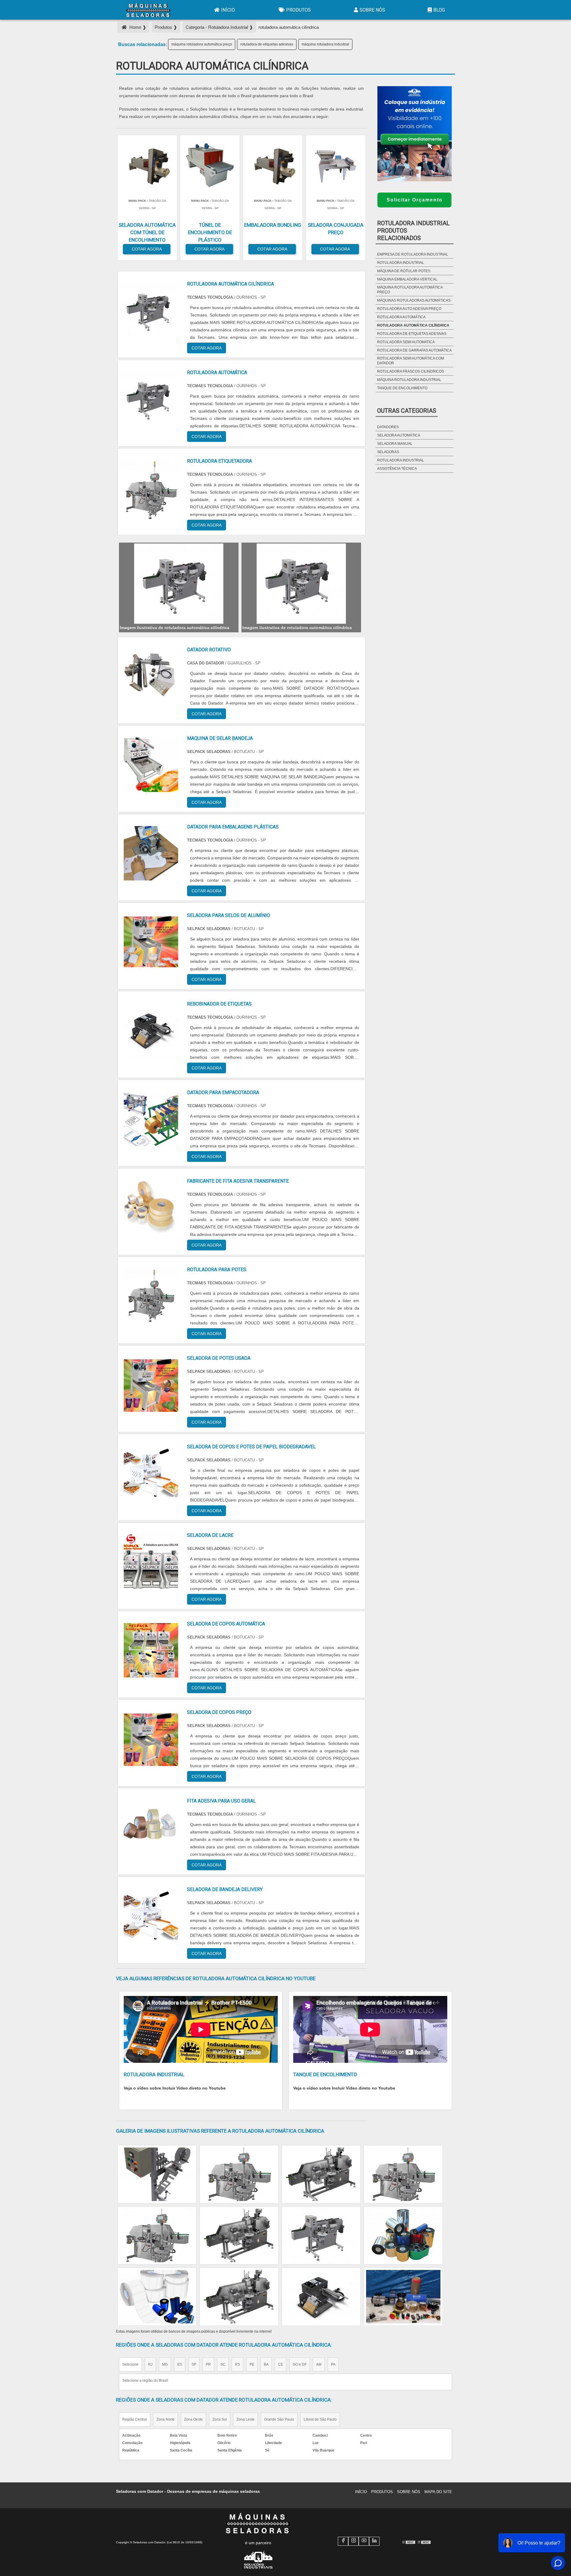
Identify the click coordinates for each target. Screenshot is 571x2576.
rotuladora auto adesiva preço (409, 309)
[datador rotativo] (151, 676)
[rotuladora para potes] (151, 1296)
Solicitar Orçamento (415, 200)
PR (208, 2364)
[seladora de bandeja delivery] (151, 1916)
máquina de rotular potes (404, 271)
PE (252, 2364)
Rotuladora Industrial (401, 460)
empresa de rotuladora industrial (413, 254)
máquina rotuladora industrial (325, 44)
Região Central (135, 2419)
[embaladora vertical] (239, 2235)
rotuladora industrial (401, 263)
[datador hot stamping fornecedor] (321, 2174)
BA (266, 2364)
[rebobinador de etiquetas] (151, 1030)
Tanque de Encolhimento (402, 388)
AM (319, 2364)
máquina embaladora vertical (407, 279)
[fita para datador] (157, 2235)
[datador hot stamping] (239, 2297)
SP (194, 2364)
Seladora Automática (399, 435)
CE (281, 2364)
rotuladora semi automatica (406, 342)
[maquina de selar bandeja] (151, 765)
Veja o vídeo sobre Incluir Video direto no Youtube (175, 2088)
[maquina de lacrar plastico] (157, 2174)
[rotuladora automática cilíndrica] (179, 584)
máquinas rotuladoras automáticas (414, 300)
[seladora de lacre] (151, 1562)
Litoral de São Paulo (320, 2419)
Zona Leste (246, 2419)
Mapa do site (438, 2492)
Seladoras (388, 452)
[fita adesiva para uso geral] (151, 1827)
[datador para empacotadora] (151, 1119)
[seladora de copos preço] (151, 1739)
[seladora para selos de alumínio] (151, 942)
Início (228, 10)
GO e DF (300, 2364)
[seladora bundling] (321, 2297)
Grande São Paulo (279, 2419)
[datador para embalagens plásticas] (151, 853)
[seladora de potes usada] (151, 1385)
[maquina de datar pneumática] (239, 2174)
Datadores (388, 427)
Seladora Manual (395, 444)
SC (223, 2364)
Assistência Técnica (397, 469)
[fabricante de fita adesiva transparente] (151, 1207)
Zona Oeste (193, 2419)
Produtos (298, 10)
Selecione (130, 2364)
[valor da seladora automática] (403, 2235)
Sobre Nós (372, 10)
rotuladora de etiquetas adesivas (267, 44)
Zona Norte (166, 2419)
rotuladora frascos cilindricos (411, 371)
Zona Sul (220, 2419)
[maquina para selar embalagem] (157, 2297)
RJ (150, 2364)
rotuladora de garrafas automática (414, 350)
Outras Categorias (407, 411)
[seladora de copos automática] (151, 1650)
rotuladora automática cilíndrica (413, 325)
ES (180, 2364)
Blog (439, 10)
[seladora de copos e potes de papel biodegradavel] (151, 1473)
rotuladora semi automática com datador (411, 361)
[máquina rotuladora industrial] (321, 2235)
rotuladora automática (401, 317)
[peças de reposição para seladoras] (403, 2174)
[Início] (149, 10)
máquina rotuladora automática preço (202, 44)
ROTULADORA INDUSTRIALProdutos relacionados (413, 231)
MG (165, 2364)
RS (237, 2364)
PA (333, 2364)
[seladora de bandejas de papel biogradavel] (403, 2297)
